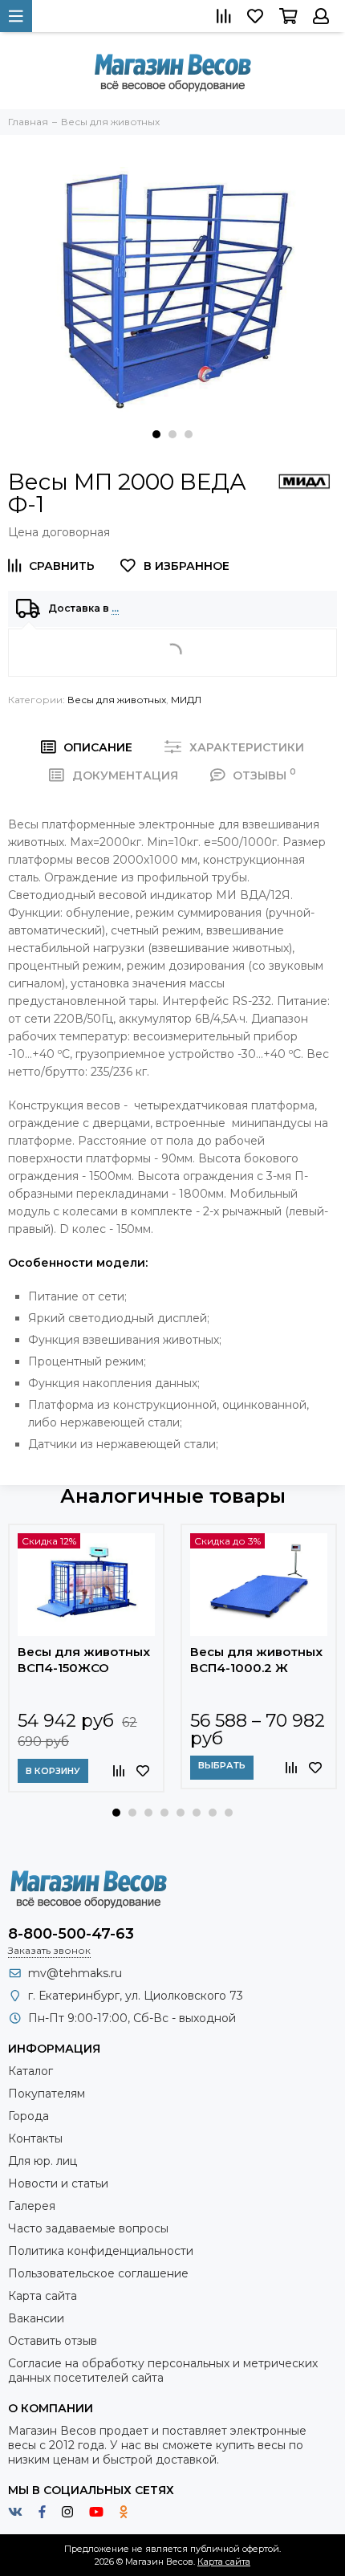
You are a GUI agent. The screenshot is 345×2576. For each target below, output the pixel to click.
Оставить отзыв (53, 2341)
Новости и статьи (58, 2183)
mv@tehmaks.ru (75, 1973)
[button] (156, 434)
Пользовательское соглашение (98, 2273)
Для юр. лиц (43, 2161)
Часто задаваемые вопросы (88, 2228)
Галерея (32, 2206)
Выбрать (222, 1765)
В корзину (53, 1771)
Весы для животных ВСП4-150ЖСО (84, 1660)
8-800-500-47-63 (71, 1934)
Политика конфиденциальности (101, 2251)
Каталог (30, 2071)
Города (28, 2116)
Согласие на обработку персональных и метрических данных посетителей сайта (163, 2370)
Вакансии (36, 2318)
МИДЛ (186, 700)
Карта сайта (43, 2296)
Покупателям (47, 2094)
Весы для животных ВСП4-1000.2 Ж (256, 1660)
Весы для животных (117, 700)
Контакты (35, 2139)
